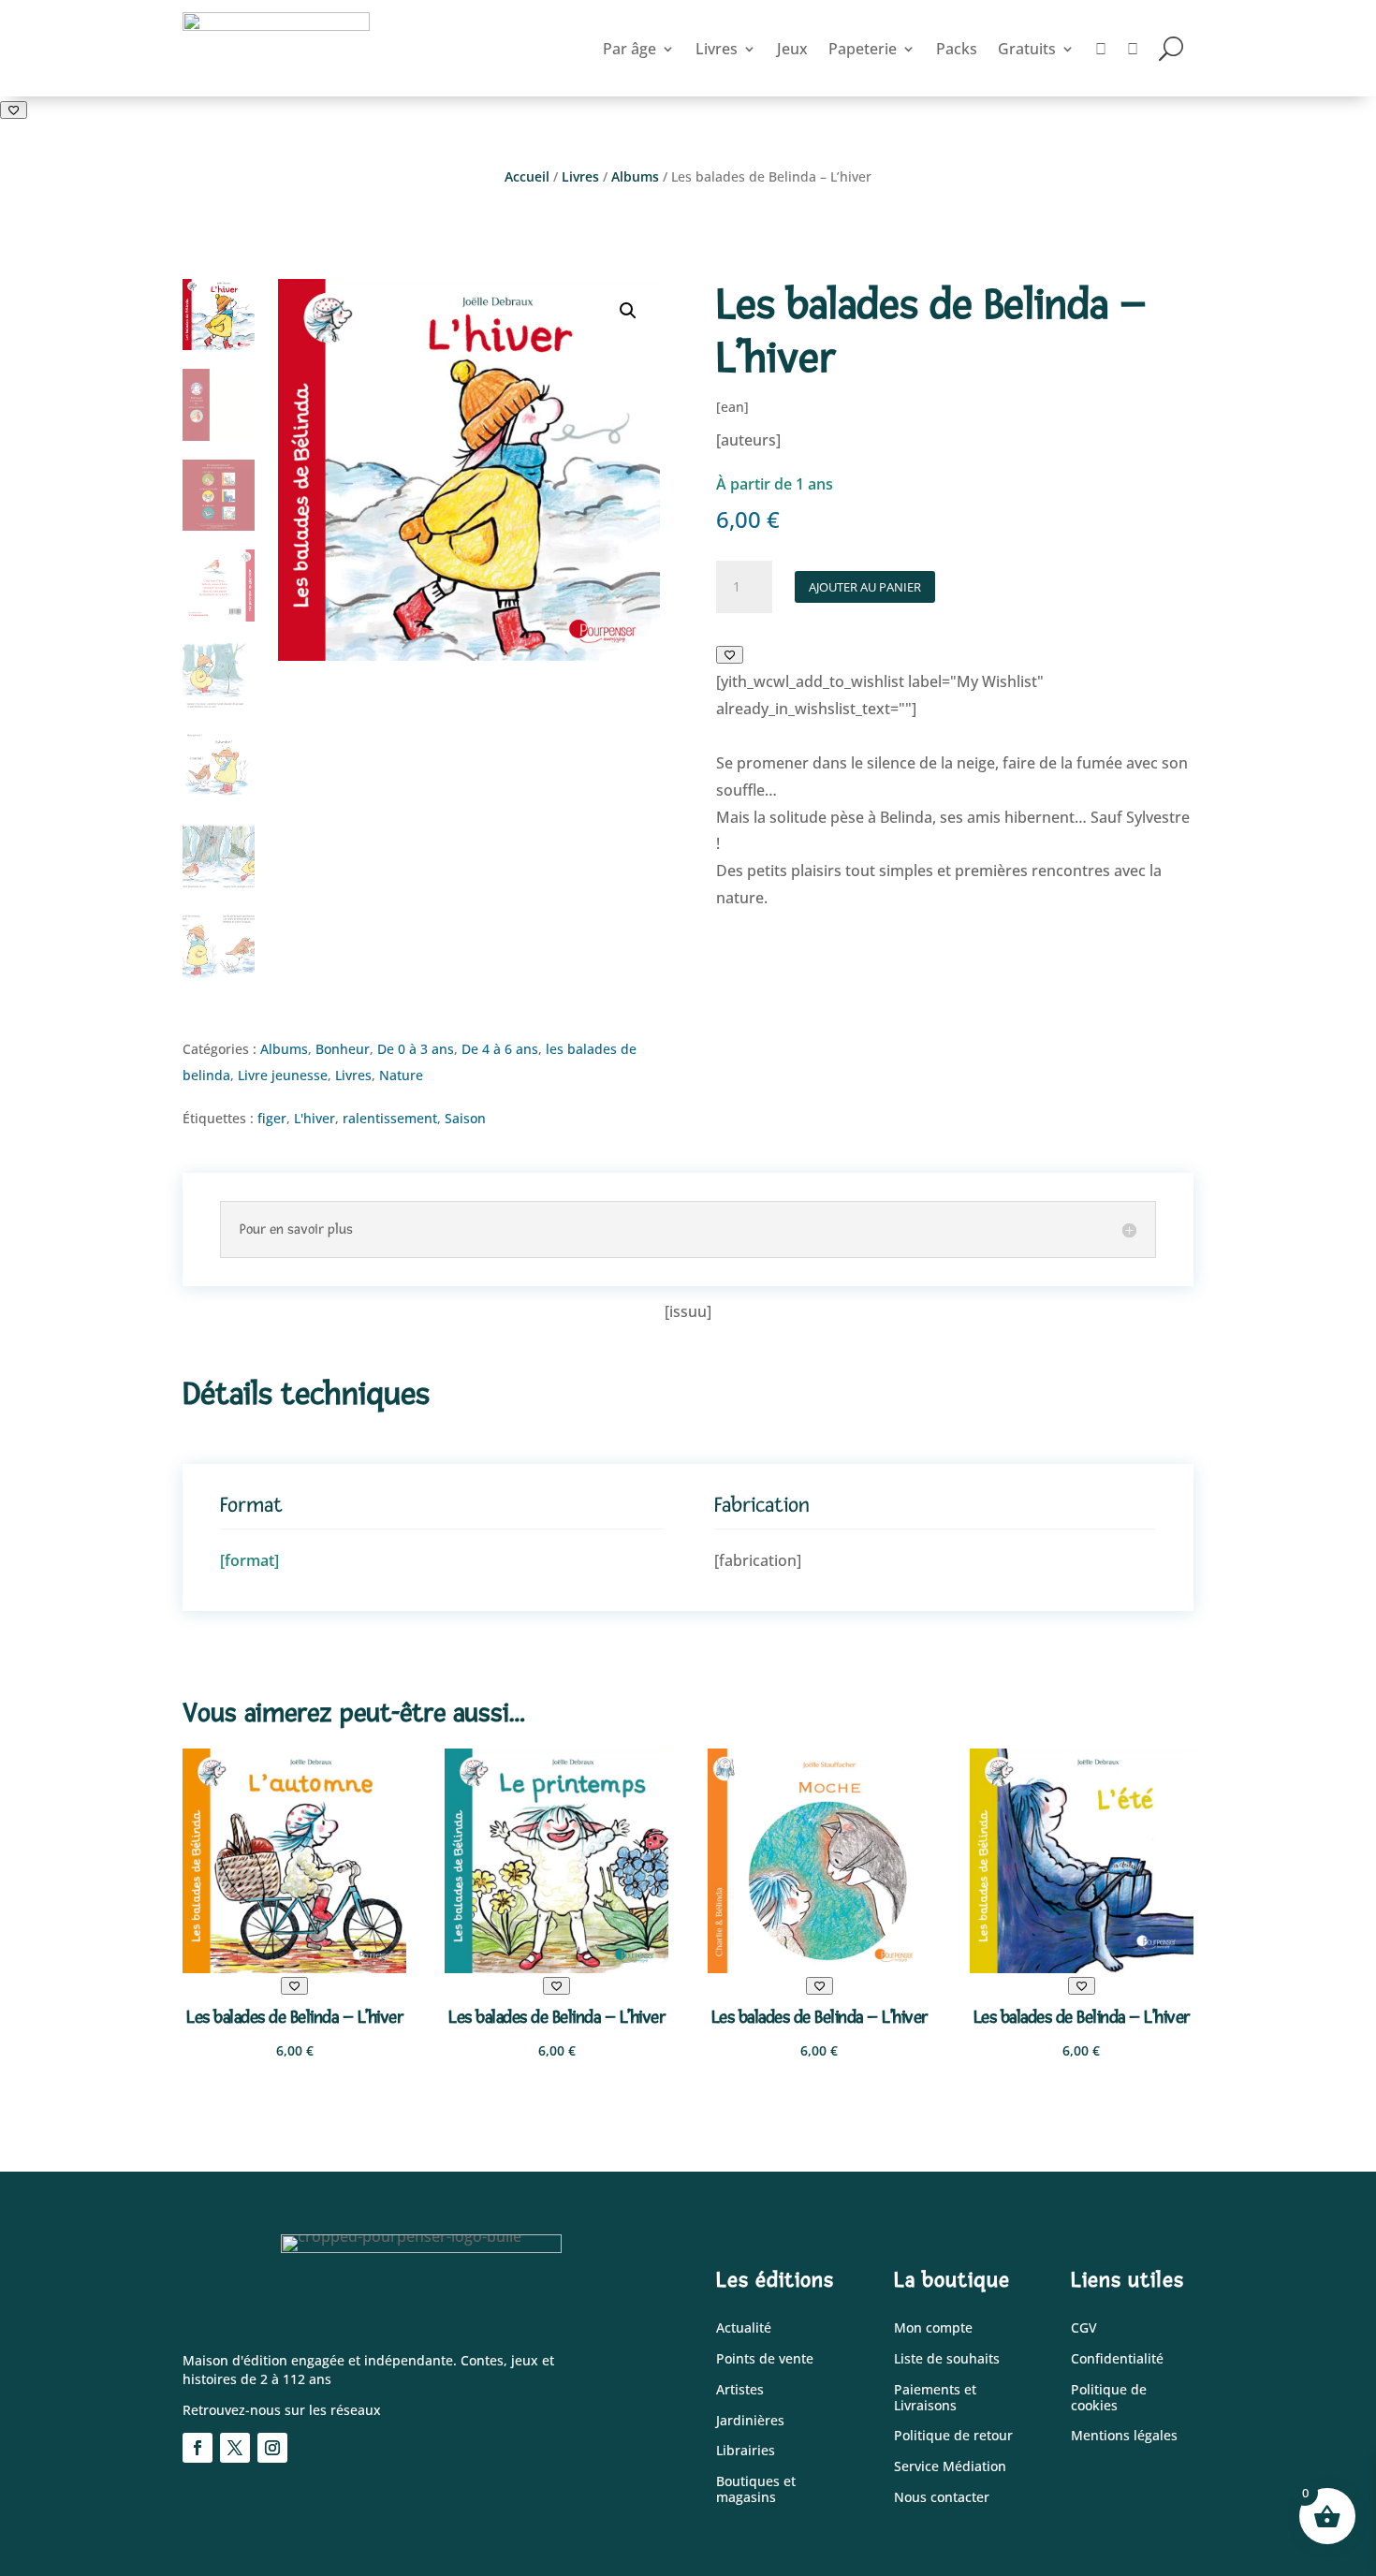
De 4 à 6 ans (500, 1049)
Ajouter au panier (865, 587)
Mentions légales (1124, 2436)
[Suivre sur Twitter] (235, 2448)
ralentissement (390, 1118)
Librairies (746, 2451)
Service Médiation (950, 2467)
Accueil (527, 176)
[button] (628, 311)
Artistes (740, 2390)
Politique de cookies (1109, 2398)
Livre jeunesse (283, 1075)
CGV (1084, 2328)
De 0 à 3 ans (416, 1049)
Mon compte (933, 2328)
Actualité (744, 2328)
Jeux (792, 49)
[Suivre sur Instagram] (272, 2448)
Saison (465, 1118)
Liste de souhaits (947, 2359)
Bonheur (343, 1049)
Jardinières (750, 2421)
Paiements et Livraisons (935, 2398)
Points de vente (765, 2359)
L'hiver (315, 1118)
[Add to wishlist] (14, 110)
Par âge (629, 49)
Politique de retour (953, 2436)
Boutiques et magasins (756, 2490)
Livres (717, 49)
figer (272, 1118)
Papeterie (863, 49)
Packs (957, 49)
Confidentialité (1117, 2359)
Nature (401, 1075)
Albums (635, 176)
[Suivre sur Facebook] (198, 2448)
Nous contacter (942, 2498)
